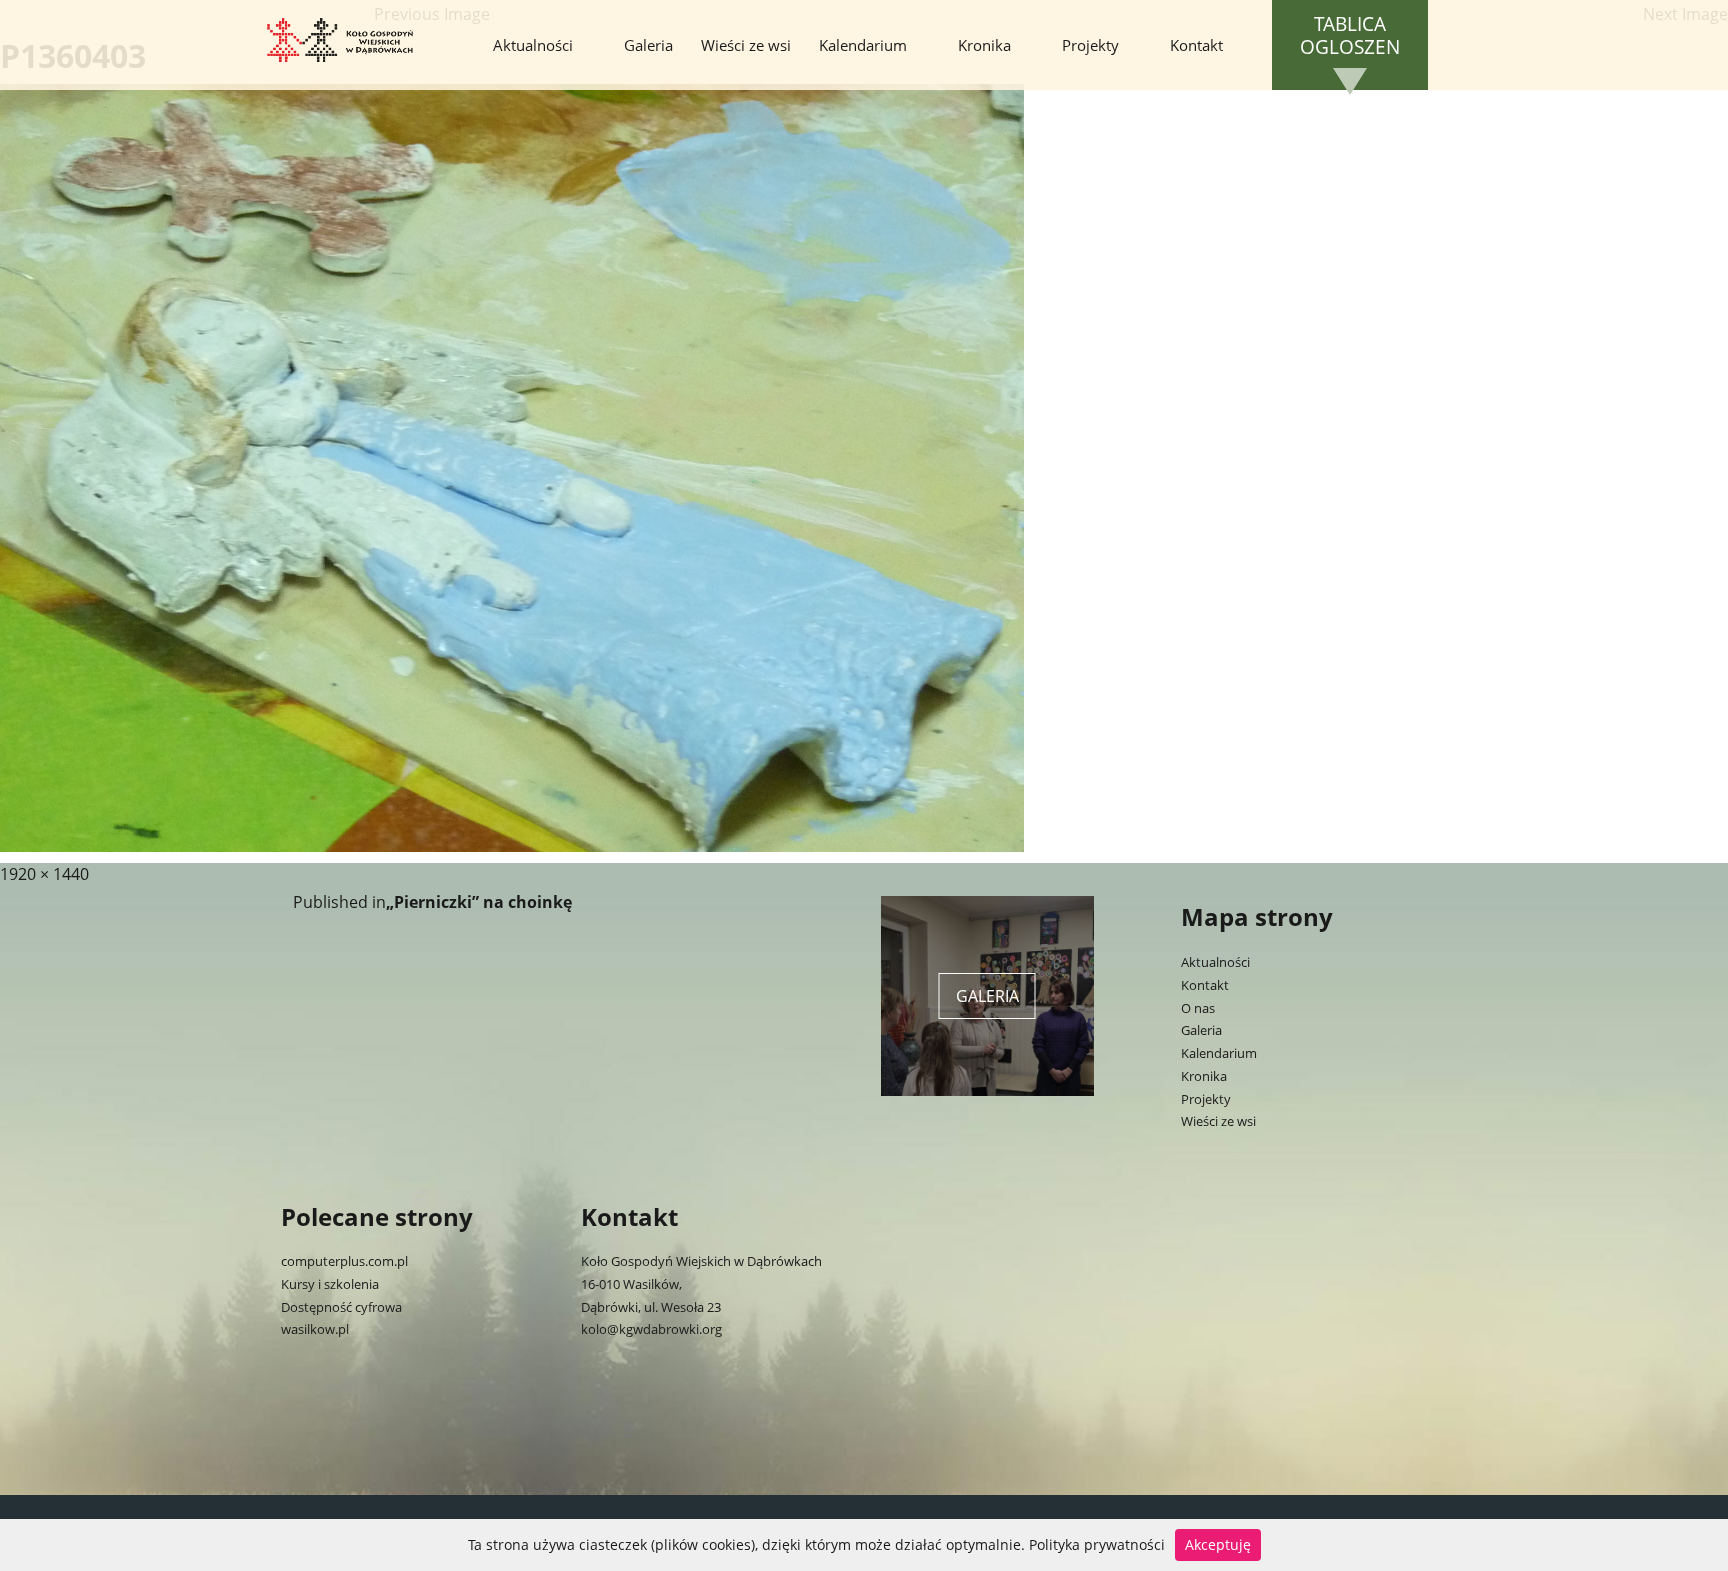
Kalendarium (863, 45)
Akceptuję (1218, 1544)
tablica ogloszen (1350, 36)
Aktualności (533, 45)
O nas (1198, 1008)
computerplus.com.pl (344, 1261)
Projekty (1090, 45)
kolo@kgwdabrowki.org (651, 1329)
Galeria (648, 45)
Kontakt (1196, 45)
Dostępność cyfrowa (341, 1307)
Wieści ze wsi (746, 45)
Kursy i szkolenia (330, 1284)
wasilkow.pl (315, 1329)
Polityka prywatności (1097, 1544)
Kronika (984, 45)
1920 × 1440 (44, 874)
